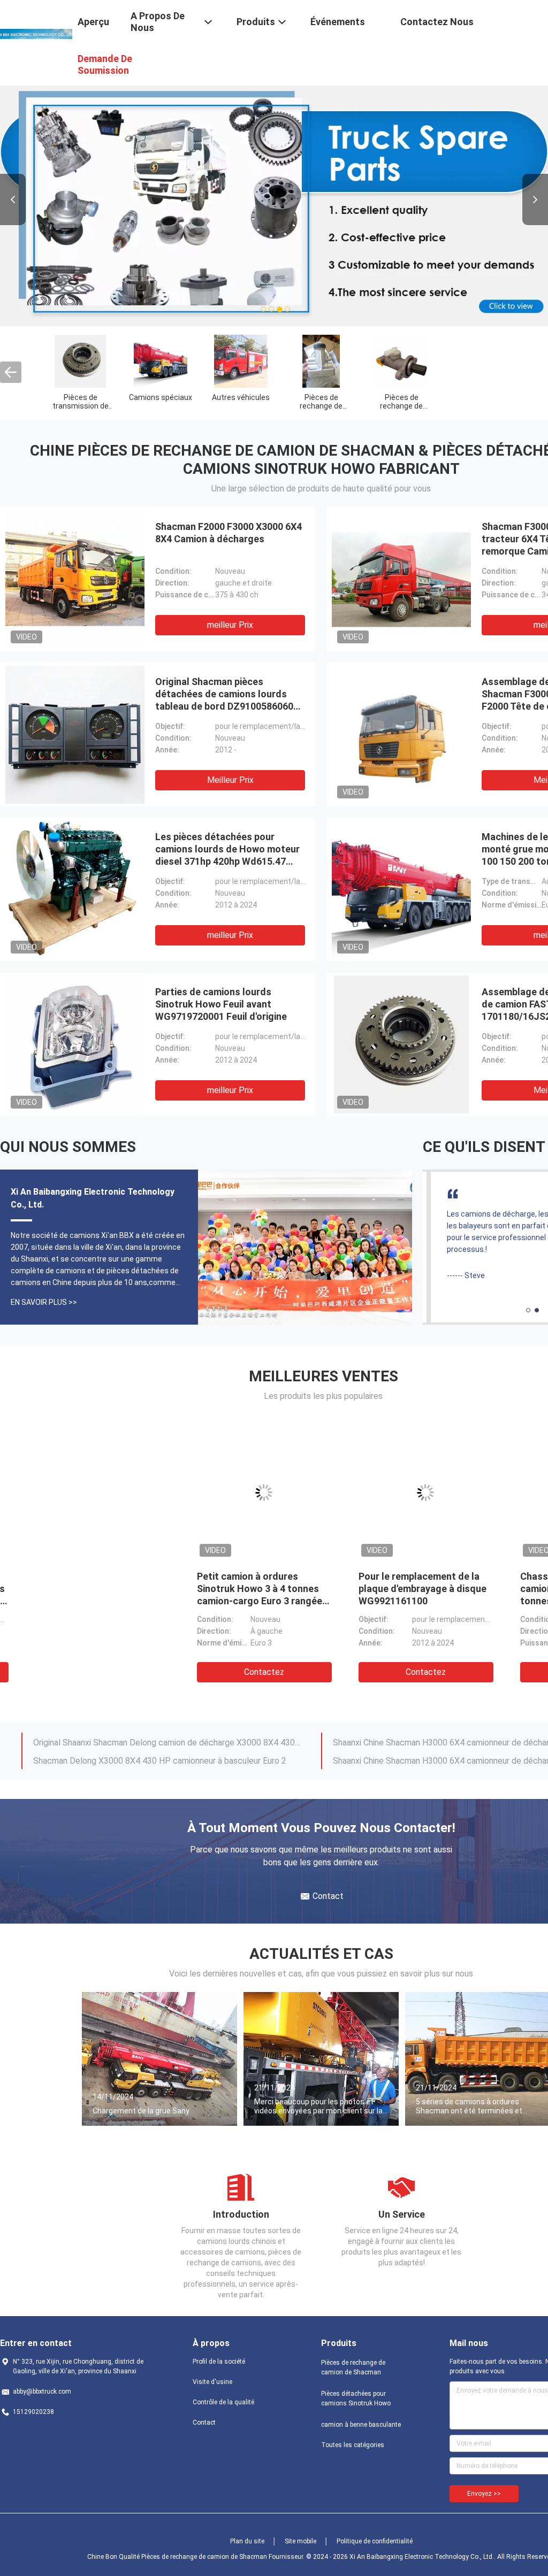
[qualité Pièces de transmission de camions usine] (81, 361)
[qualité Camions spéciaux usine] (161, 361)
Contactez (82, 1672)
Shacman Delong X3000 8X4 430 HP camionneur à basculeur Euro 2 (160, 1760)
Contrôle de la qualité (223, 2402)
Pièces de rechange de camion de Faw (321, 406)
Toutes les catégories (353, 2445)
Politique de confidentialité (375, 2541)
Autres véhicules (241, 397)
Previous (13, 199)
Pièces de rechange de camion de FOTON (401, 406)
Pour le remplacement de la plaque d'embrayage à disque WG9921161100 (239, 1589)
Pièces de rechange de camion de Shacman (353, 2367)
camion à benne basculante (361, 2425)
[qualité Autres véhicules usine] (241, 361)
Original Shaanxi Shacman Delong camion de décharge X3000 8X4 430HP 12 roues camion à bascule (168, 1741)
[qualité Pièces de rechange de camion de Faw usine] (321, 361)
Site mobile (300, 2541)
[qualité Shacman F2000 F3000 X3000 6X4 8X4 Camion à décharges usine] (75, 579)
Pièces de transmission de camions (81, 406)
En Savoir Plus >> (44, 1302)
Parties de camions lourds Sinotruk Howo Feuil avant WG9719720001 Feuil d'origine (221, 1004)
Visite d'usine (212, 2382)
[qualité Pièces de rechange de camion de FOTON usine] (402, 361)
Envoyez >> (484, 2494)
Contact (204, 2423)
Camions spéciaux (161, 397)
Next (535, 199)
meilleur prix (230, 625)
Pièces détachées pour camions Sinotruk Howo (356, 2398)
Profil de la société (219, 2362)
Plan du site (247, 2541)
